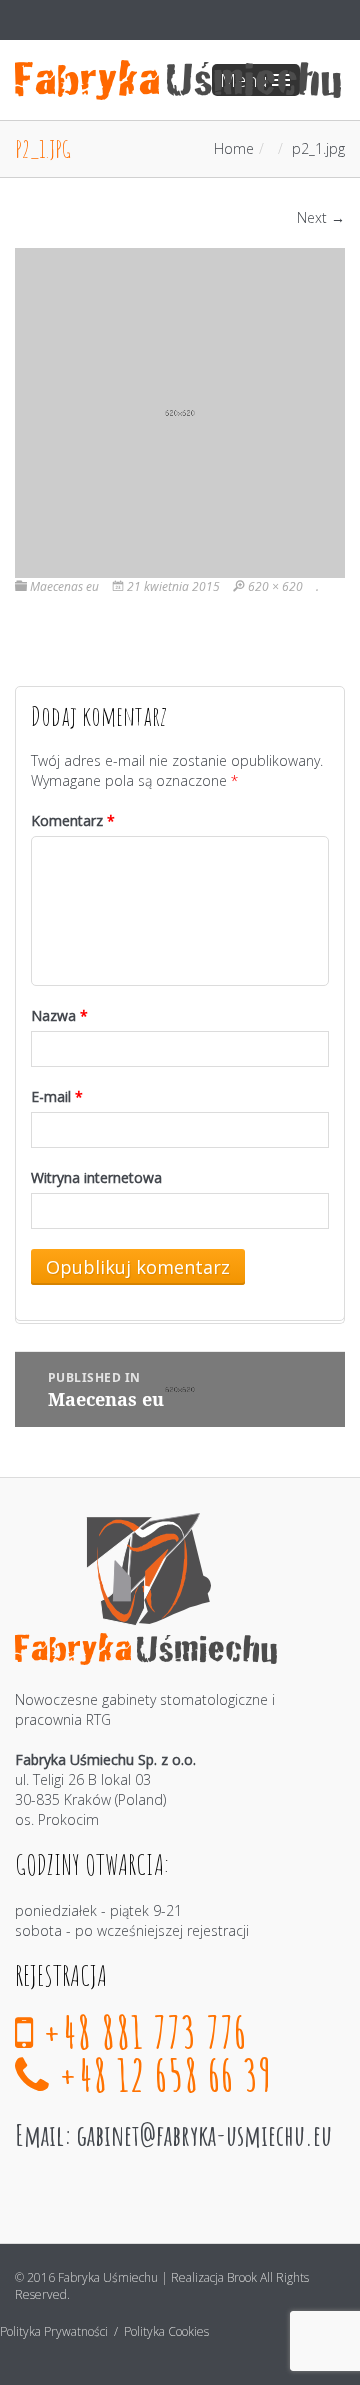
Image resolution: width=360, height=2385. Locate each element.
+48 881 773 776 (140, 2031)
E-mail (57, 1096)
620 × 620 (275, 586)
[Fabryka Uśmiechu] (178, 80)
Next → (321, 217)
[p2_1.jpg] (180, 411)
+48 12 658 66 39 (161, 2074)
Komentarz (73, 820)
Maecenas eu (64, 586)
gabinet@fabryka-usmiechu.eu (204, 2135)
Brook (242, 2277)
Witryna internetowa (96, 1177)
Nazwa (59, 1015)
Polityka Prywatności (55, 2331)
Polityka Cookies (166, 2331)
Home (234, 148)
